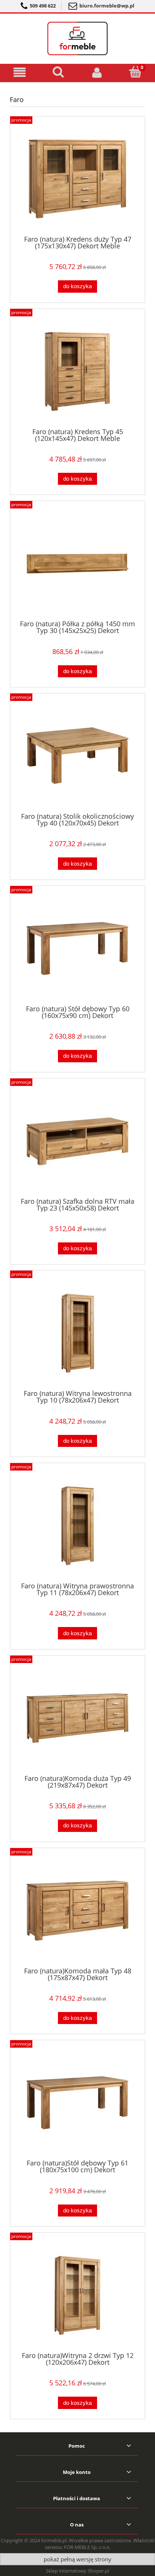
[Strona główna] (77, 37)
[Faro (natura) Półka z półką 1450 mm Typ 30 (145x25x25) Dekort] (77, 564)
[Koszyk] (136, 72)
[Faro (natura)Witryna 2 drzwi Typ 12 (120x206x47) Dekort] (77, 2295)
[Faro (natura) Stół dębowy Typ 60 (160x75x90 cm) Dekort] (77, 949)
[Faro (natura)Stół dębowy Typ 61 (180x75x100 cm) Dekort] (77, 2103)
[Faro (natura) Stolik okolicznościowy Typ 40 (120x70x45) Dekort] (77, 756)
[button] (19, 73)
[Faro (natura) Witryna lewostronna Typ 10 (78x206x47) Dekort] (77, 1333)
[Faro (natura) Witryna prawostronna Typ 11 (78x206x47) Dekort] (77, 1526)
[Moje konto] (97, 72)
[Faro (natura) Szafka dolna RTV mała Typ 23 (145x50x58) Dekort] (77, 1141)
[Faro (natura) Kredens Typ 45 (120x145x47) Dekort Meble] (77, 371)
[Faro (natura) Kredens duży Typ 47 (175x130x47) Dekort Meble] (77, 179)
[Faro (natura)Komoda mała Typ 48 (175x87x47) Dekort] (77, 1911)
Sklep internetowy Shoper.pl (77, 2571)
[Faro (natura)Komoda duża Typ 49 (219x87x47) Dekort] (77, 1718)
